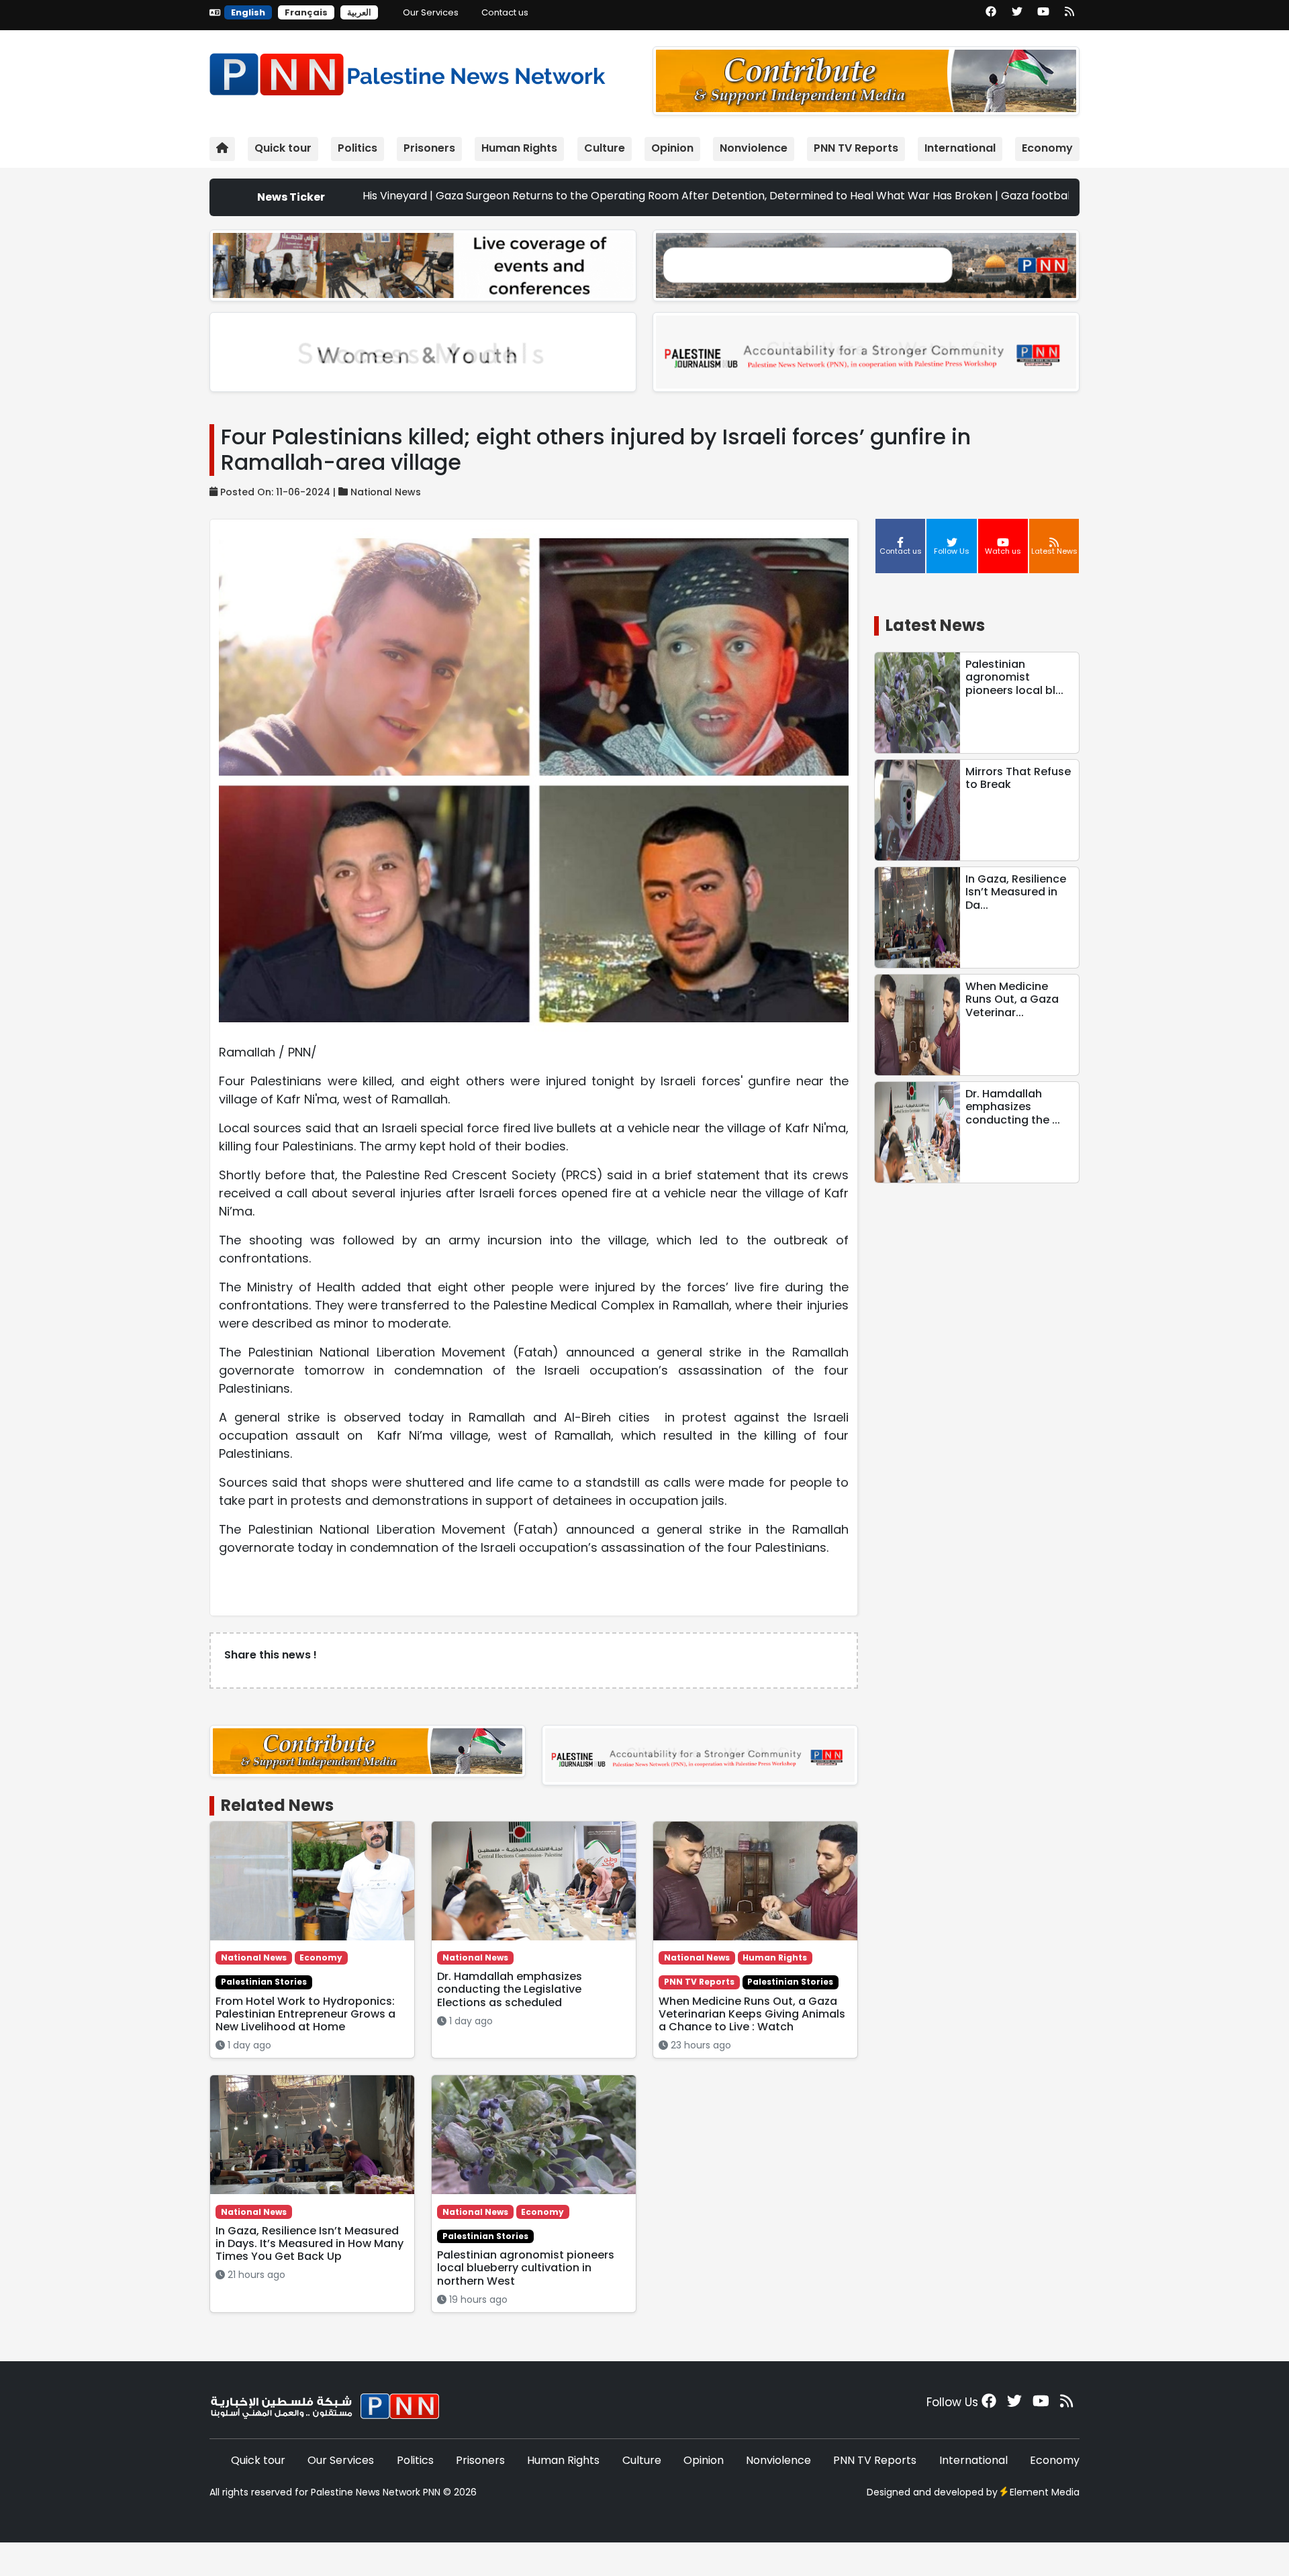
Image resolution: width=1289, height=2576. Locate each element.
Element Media (1045, 2492)
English (248, 12)
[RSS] (1069, 16)
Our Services (431, 12)
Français (306, 12)
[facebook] (991, 16)
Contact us (505, 12)
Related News (277, 1805)
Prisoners (429, 148)
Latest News (935, 625)
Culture (605, 148)
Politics (357, 148)
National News (386, 492)
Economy (1047, 148)
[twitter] (1017, 16)
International (960, 148)
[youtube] (1043, 16)
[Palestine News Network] (408, 71)
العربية (359, 12)
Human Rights (519, 148)
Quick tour (283, 148)
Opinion (672, 148)
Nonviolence (754, 148)
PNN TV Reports (856, 148)
